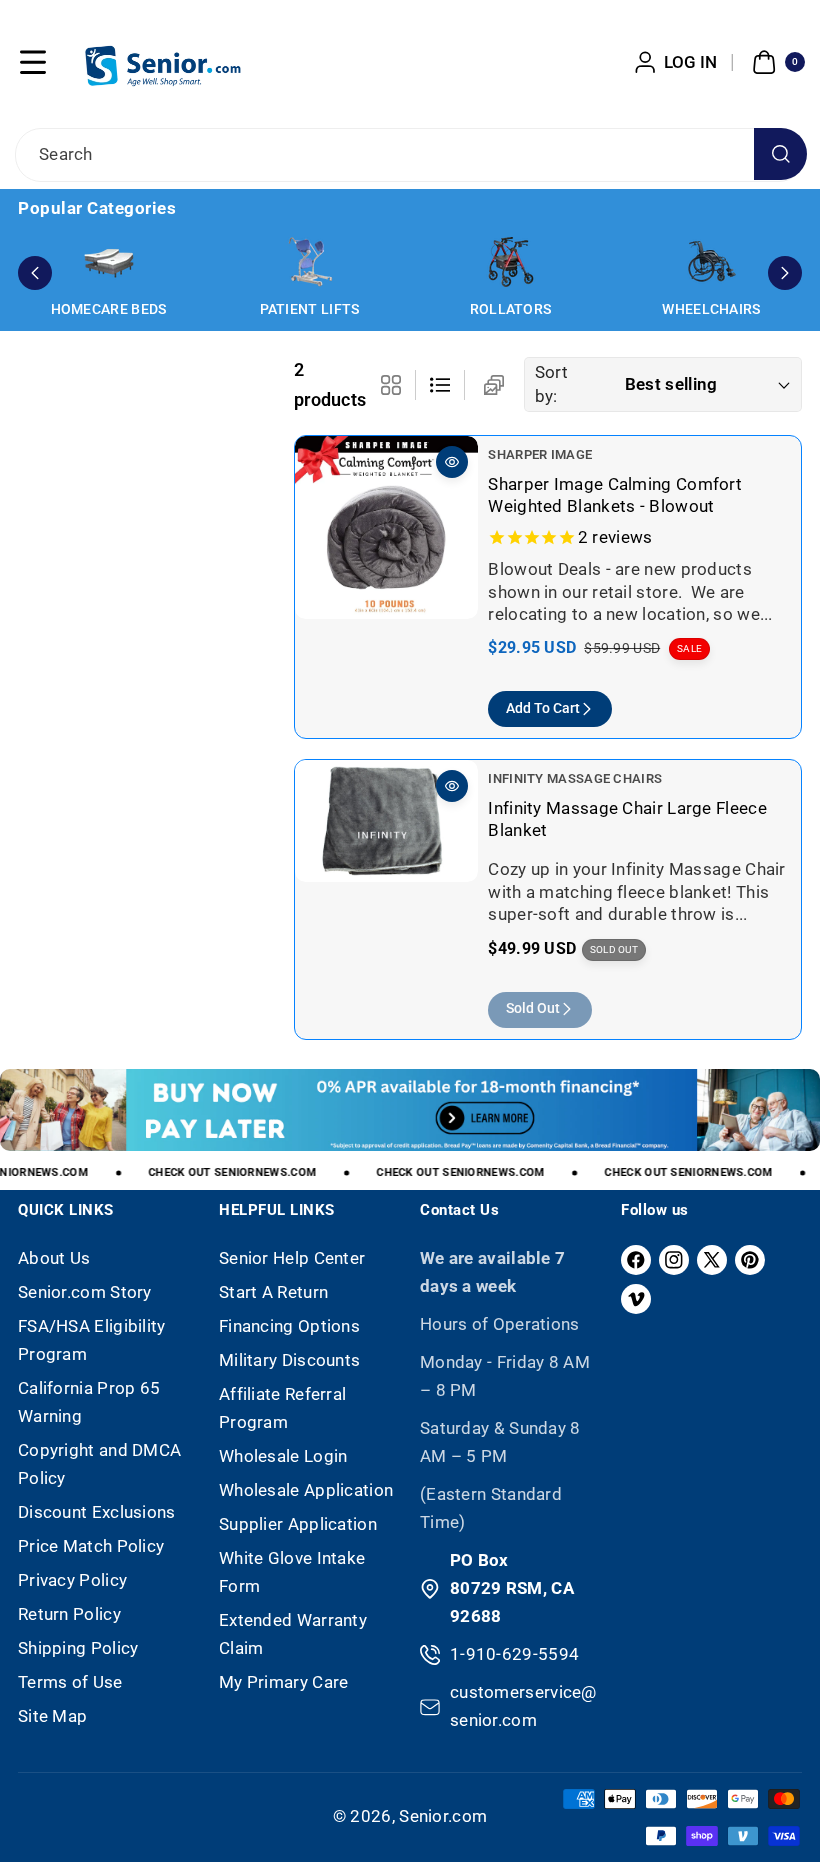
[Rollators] (511, 262)
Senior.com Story (85, 1292)
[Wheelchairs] (712, 262)
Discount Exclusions (97, 1512)
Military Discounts (289, 1360)
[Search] (780, 154)
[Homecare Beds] (109, 262)
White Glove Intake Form (292, 1572)
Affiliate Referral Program (282, 1408)
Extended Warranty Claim (293, 1634)
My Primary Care (284, 1682)
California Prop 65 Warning (89, 1402)
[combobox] (410, 155)
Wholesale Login (283, 1456)
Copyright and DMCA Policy (99, 1464)
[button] (33, 62)
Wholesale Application (306, 1490)
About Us (54, 1258)
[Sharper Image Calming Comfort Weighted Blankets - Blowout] (386, 527)
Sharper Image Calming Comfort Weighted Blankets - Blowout (615, 494)
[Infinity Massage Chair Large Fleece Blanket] (386, 821)
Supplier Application (298, 1524)
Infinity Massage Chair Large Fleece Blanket (627, 818)
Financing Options (289, 1326)
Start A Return (273, 1292)
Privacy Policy (72, 1580)
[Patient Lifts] (310, 262)
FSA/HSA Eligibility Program (92, 1340)
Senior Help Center (292, 1258)
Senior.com (443, 1816)
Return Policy (69, 1614)
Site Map (52, 1716)
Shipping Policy (78, 1648)
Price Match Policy (91, 1546)
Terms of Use (70, 1682)
